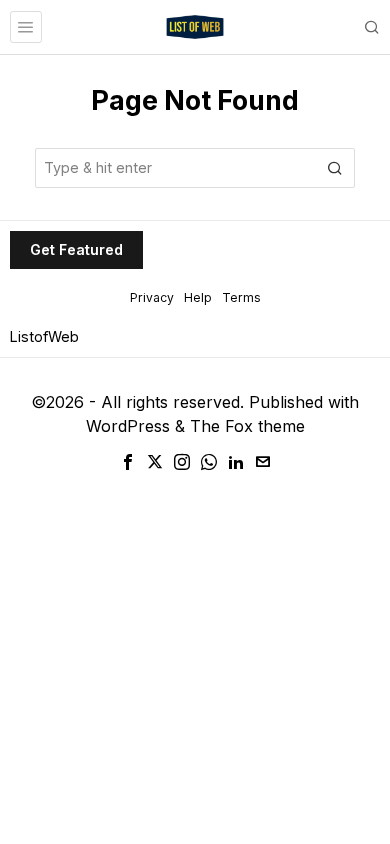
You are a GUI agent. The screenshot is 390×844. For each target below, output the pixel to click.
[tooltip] (128, 462)
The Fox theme (247, 426)
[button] (335, 168)
